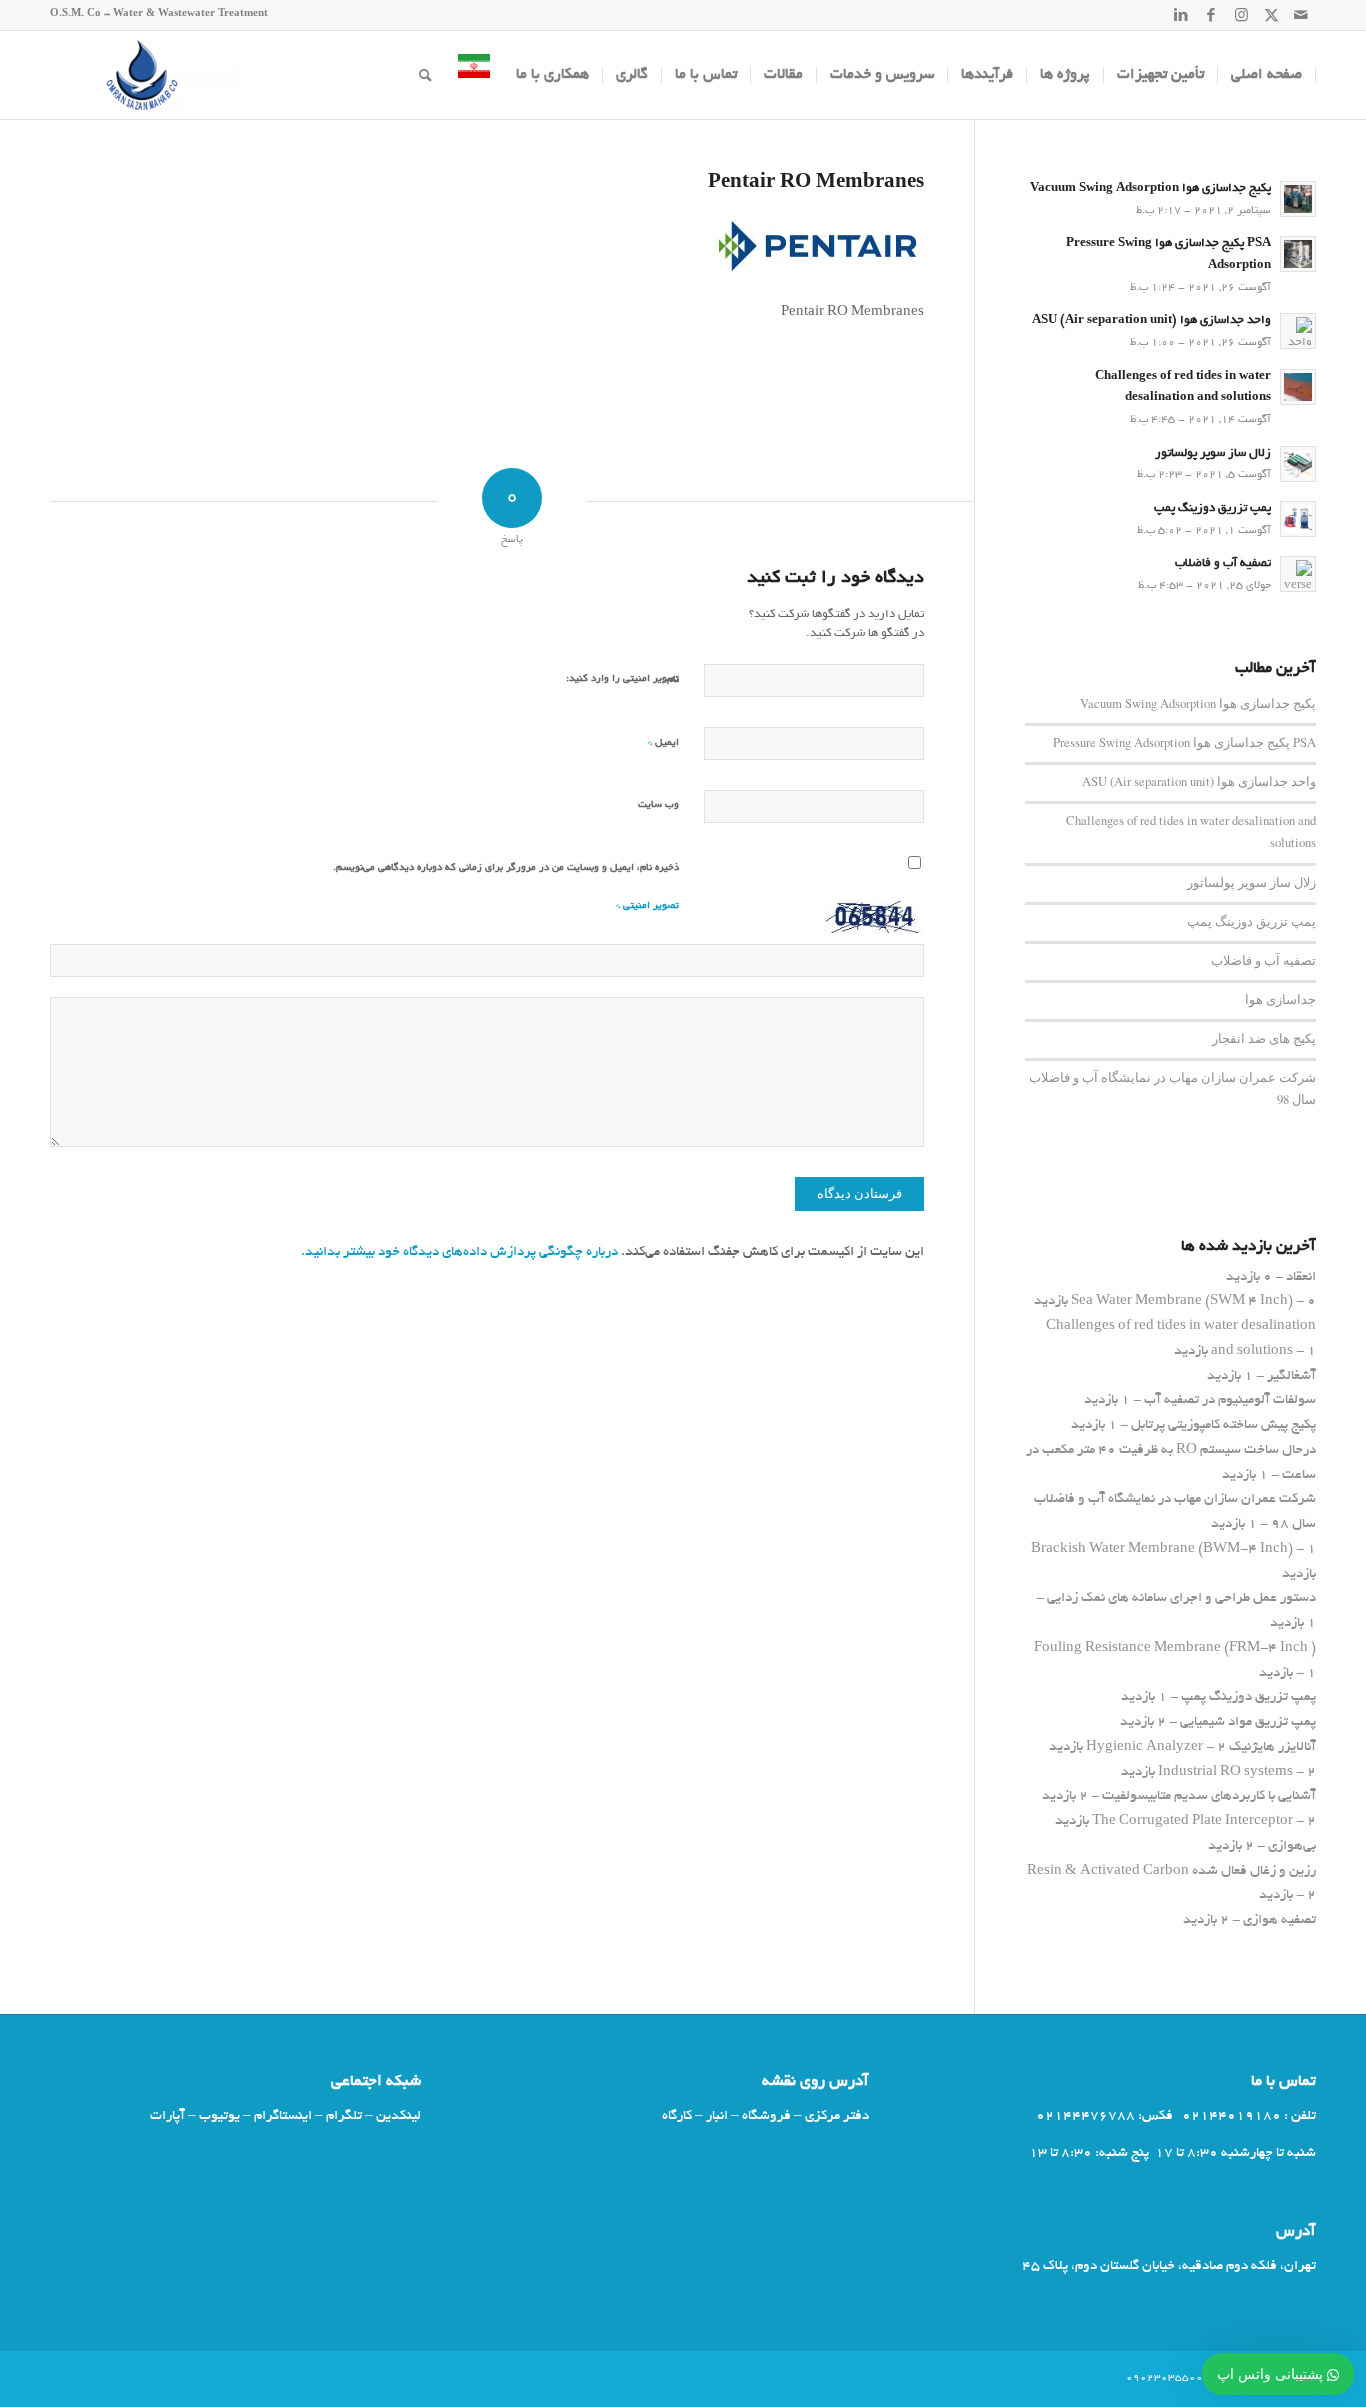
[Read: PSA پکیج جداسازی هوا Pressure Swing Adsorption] (1298, 254)
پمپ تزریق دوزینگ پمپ (1212, 509)
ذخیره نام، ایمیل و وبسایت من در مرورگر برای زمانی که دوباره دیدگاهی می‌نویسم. (506, 868)
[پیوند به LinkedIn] (1181, 15)
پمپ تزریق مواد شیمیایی (1248, 1722)
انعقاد (1301, 1277)
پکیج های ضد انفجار (1264, 1038)
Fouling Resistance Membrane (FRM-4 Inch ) (1175, 1648)
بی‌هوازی (1292, 1846)
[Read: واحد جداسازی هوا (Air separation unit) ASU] (1298, 331)
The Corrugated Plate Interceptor (1192, 1821)
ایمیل (663, 742)
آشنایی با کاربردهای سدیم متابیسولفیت (1209, 1796)
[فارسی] (474, 75)
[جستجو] (425, 75)
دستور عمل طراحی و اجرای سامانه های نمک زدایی (1181, 1598)
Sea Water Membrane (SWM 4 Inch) (1182, 1301)
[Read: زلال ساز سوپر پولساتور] (1298, 464)
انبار (717, 2116)
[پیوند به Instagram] (1241, 15)
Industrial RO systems (1225, 1772)
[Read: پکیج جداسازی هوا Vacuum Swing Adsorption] (1298, 199)
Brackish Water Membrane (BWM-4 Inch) (1162, 1549)
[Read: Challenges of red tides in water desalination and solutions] (1298, 387)
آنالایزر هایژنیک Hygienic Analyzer (1201, 1747)
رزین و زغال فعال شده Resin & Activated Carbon (1171, 1871)
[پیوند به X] (1271, 15)
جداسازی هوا (1280, 999)
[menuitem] (1267, 75)
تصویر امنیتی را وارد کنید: (622, 679)
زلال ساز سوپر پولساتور (1213, 454)
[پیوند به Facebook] (1211, 15)
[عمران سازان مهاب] (145, 75)
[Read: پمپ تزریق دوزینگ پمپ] (1298, 519)
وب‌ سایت (658, 805)
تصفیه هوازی (1279, 1920)
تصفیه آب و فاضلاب (1223, 564)
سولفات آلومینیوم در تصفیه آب (1230, 1400)
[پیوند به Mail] (1301, 15)
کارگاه (677, 2116)
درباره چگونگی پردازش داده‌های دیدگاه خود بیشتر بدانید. (459, 1252)
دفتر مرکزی (837, 2116)
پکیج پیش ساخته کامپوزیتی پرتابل (1223, 1425)
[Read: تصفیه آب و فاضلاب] (1298, 574)
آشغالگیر (1291, 1376)
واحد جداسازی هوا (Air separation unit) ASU (1151, 321)
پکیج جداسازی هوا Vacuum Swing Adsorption (1150, 189)
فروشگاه (766, 2116)
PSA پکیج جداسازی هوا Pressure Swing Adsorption (1184, 742)
